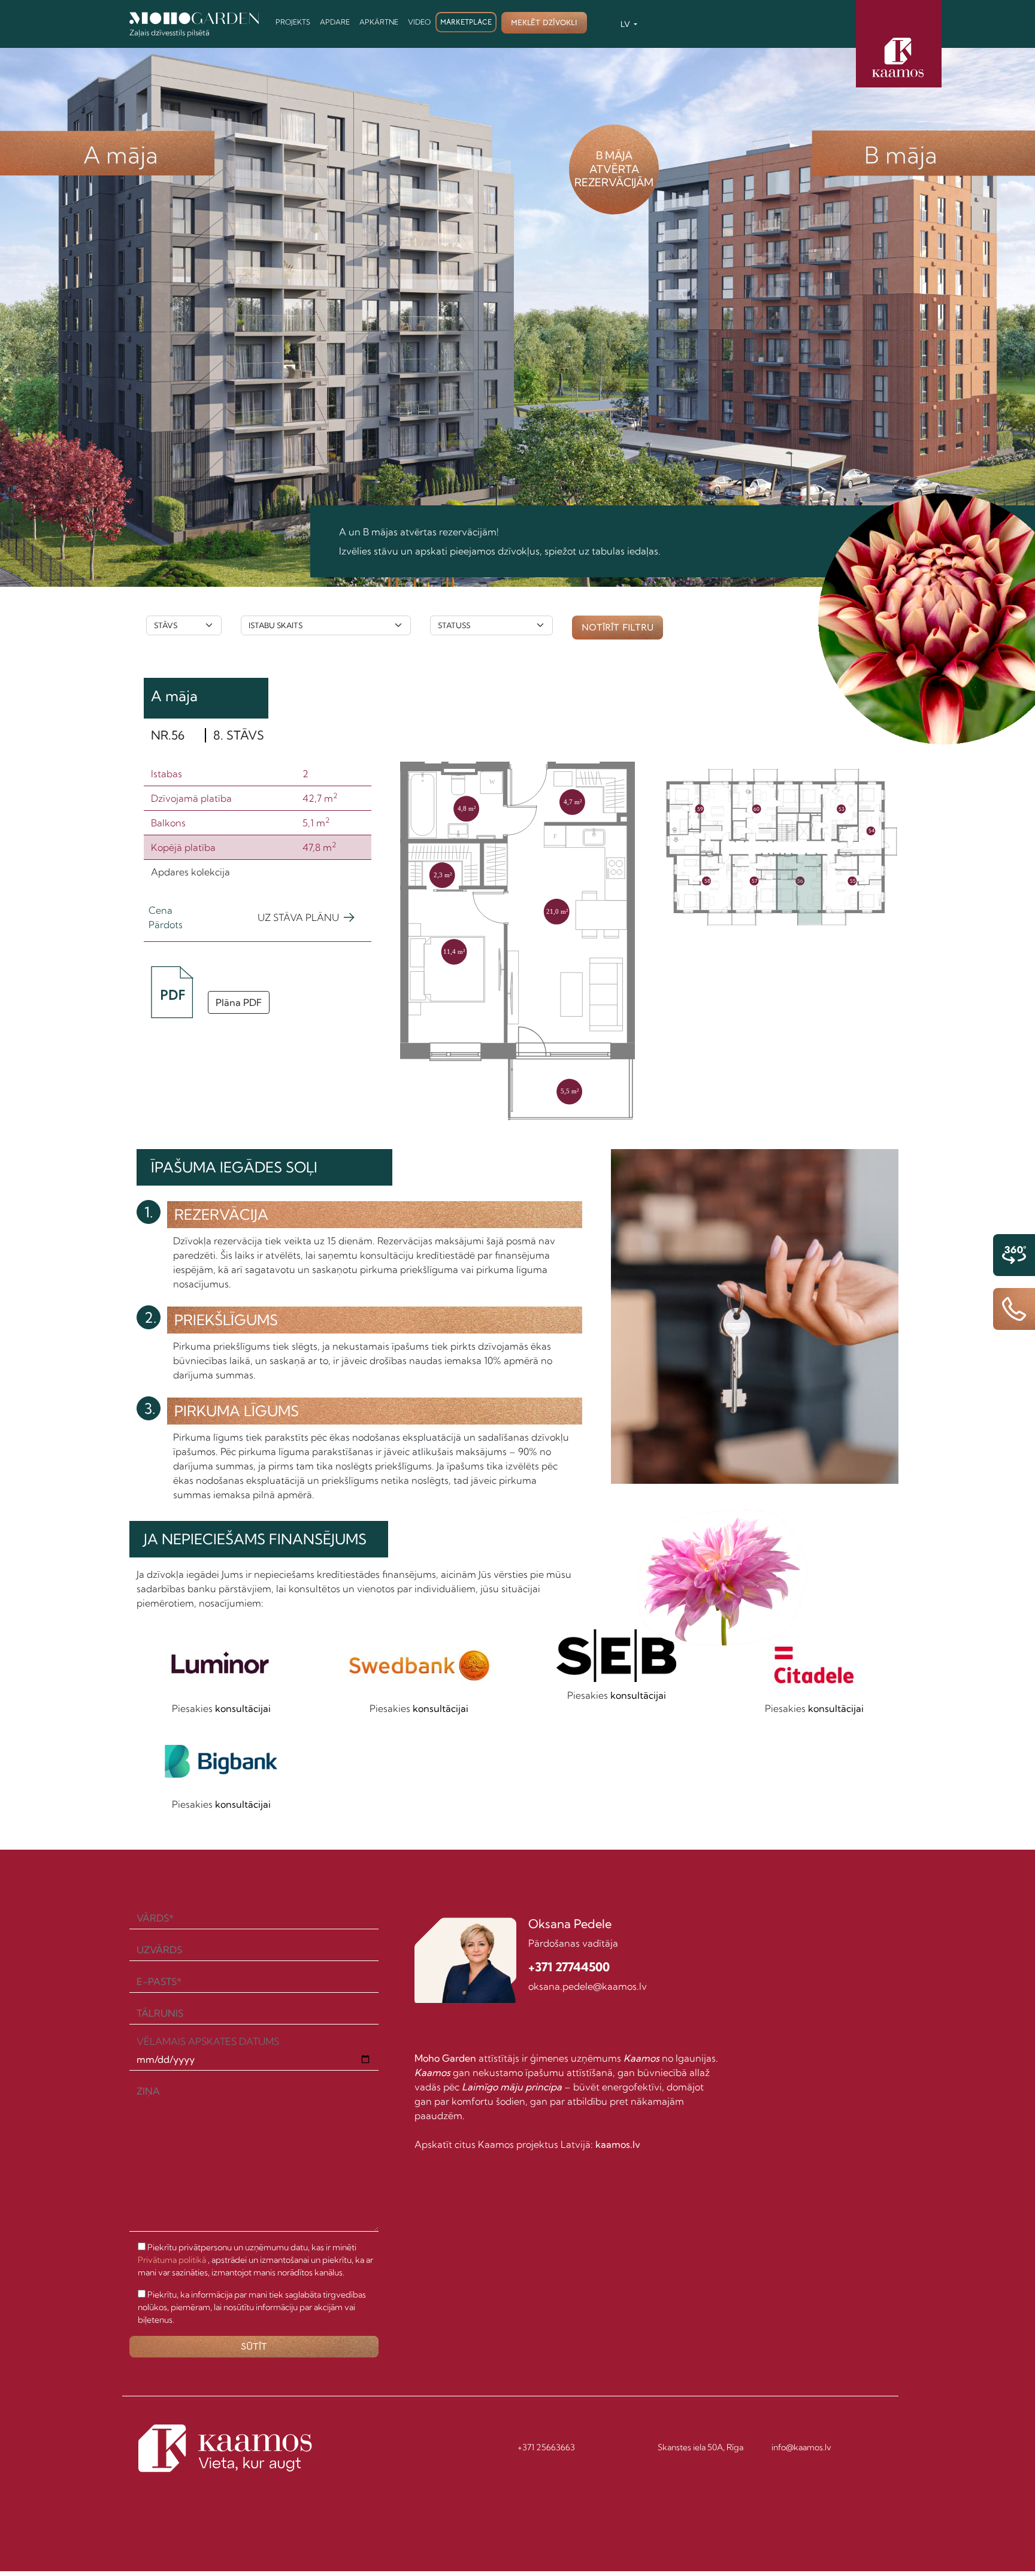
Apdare (335, 22)
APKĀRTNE (379, 22)
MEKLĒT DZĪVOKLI (544, 22)
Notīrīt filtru (618, 628)
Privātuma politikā (172, 2260)
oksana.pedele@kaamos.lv (588, 1986)
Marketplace (466, 22)
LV (626, 24)
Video (419, 22)
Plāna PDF (239, 1002)
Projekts (293, 22)
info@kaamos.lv (801, 2447)
